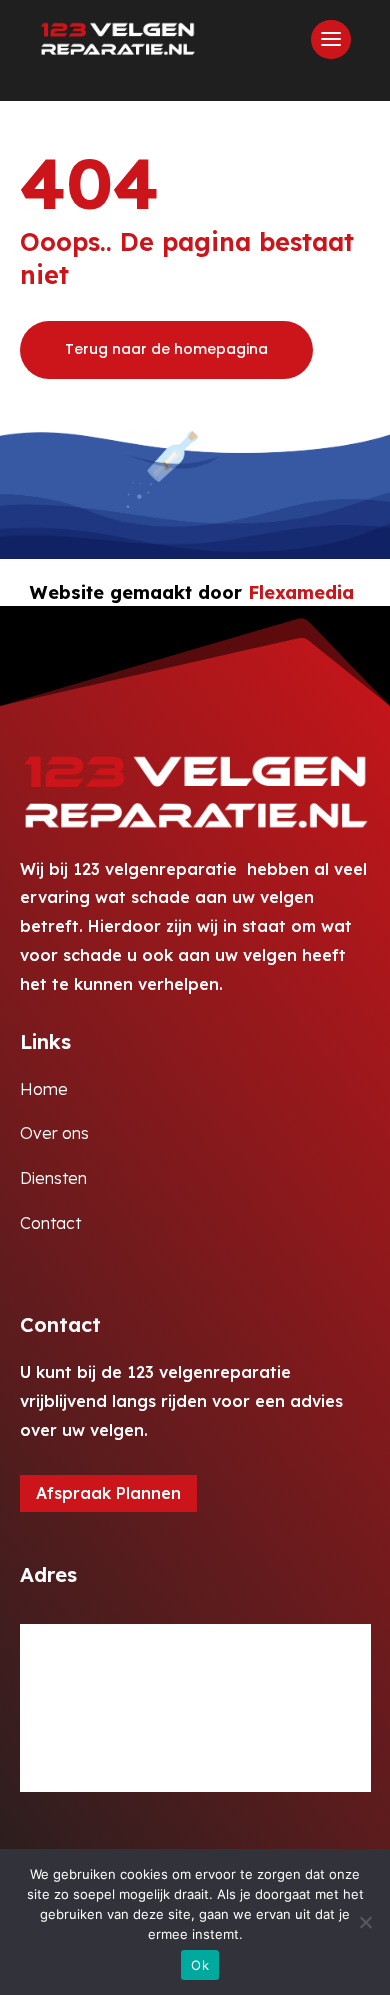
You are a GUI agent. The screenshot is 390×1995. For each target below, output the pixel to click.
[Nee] (365, 1922)
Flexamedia (301, 592)
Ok (200, 1965)
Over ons (54, 1133)
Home (44, 1089)
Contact (50, 1223)
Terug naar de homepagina (166, 349)
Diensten (53, 1178)
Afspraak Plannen (108, 1493)
